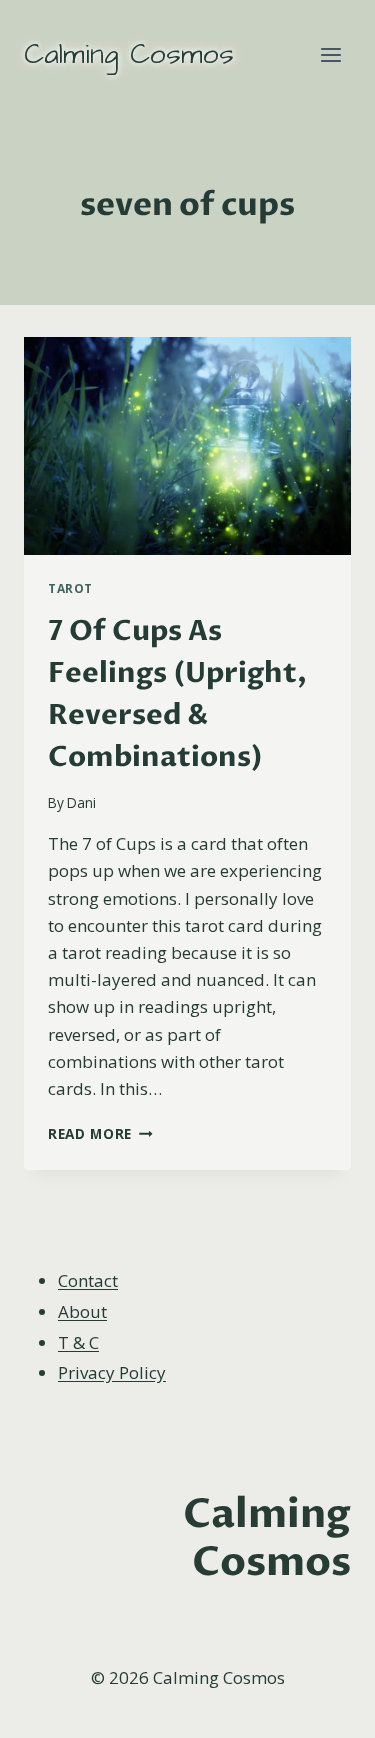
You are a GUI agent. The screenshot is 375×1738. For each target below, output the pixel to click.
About (82, 1311)
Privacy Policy (112, 1372)
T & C (78, 1342)
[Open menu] (330, 54)
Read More (100, 1133)
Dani (81, 802)
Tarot (70, 588)
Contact (88, 1280)
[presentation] (187, 446)
